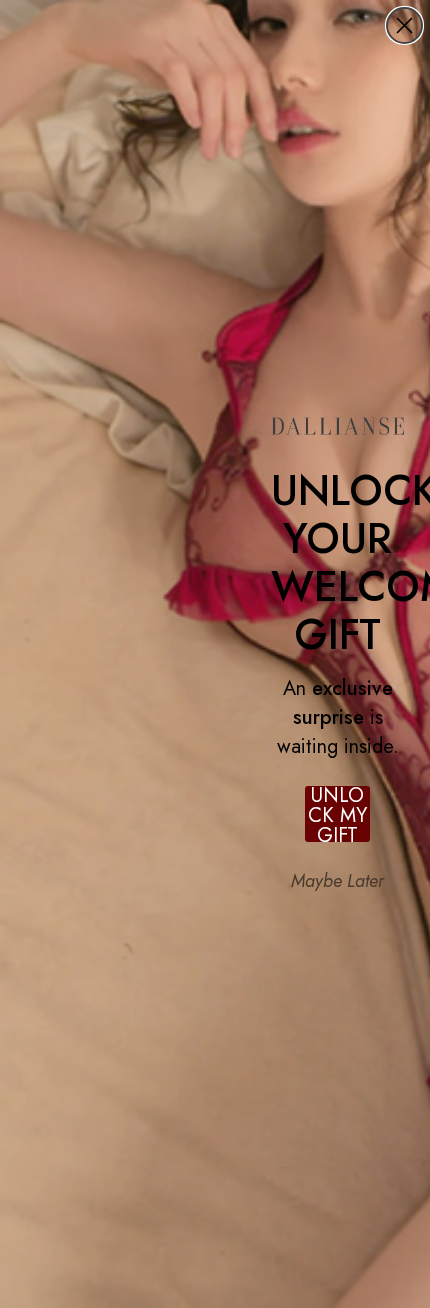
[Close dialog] (404, 25)
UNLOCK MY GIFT (337, 814)
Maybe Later (337, 881)
